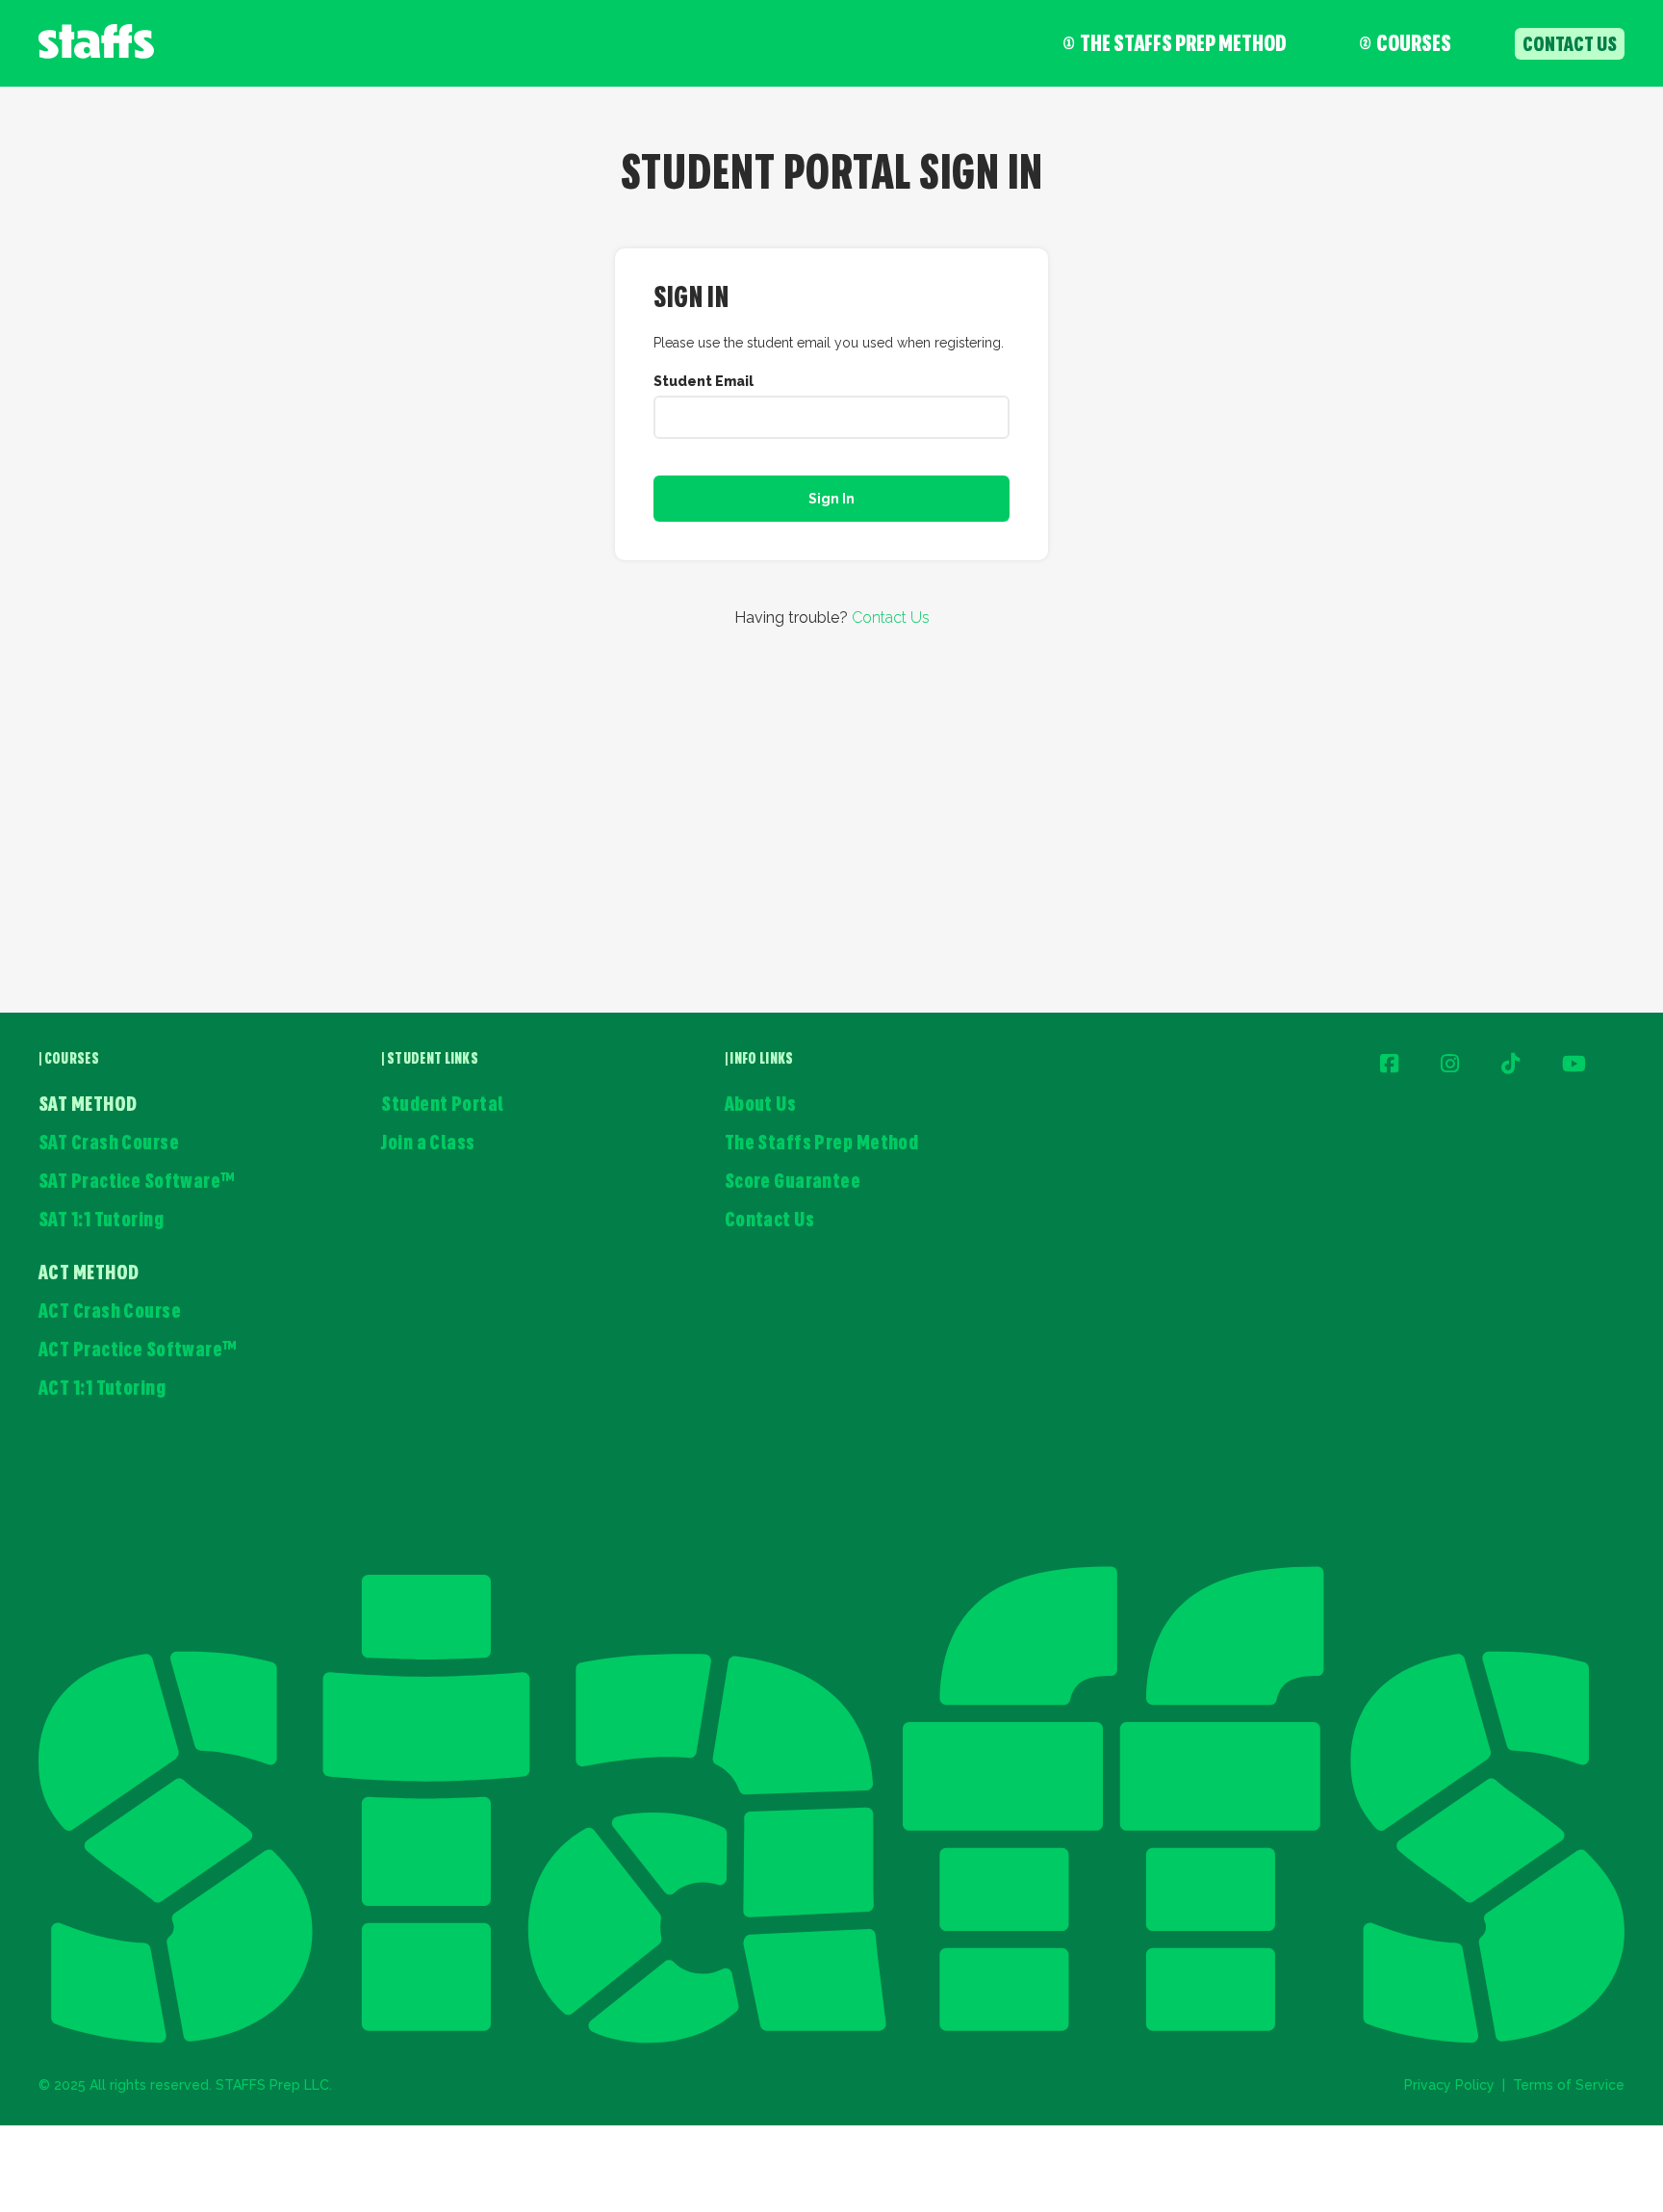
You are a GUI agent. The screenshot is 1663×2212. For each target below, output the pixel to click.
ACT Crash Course (110, 1312)
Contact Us (891, 617)
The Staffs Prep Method (1183, 45)
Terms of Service (1569, 2085)
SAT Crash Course (109, 1144)
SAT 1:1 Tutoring (101, 1221)
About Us (761, 1106)
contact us (1570, 46)
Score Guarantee (793, 1183)
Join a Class (428, 1144)
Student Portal (442, 1106)
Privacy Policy (1449, 2085)
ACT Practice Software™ (138, 1351)
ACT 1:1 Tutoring (102, 1389)
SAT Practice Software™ (137, 1183)
